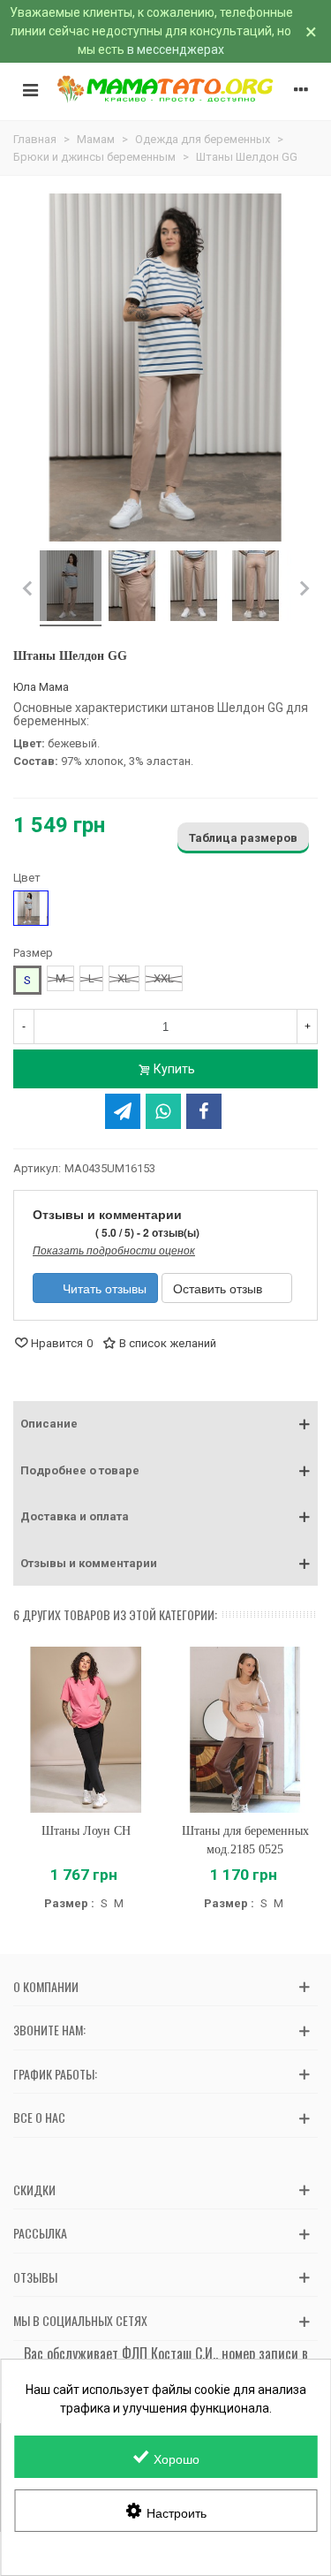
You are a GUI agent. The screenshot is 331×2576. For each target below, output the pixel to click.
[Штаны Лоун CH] (86, 1730)
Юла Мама (41, 687)
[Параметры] (301, 89)
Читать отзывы (103, 1288)
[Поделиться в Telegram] (123, 1111)
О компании (46, 1986)
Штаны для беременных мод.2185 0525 (245, 1840)
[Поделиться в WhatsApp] (163, 1111)
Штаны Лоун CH (86, 1831)
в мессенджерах (176, 49)
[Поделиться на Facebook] (204, 1111)
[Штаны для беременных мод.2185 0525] (246, 1730)
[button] (165, 1424)
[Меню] (30, 89)
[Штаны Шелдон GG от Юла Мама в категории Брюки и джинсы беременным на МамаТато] (71, 588)
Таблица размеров (243, 838)
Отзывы (35, 2277)
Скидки (34, 2190)
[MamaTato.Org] (165, 89)
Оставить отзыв (219, 1288)
